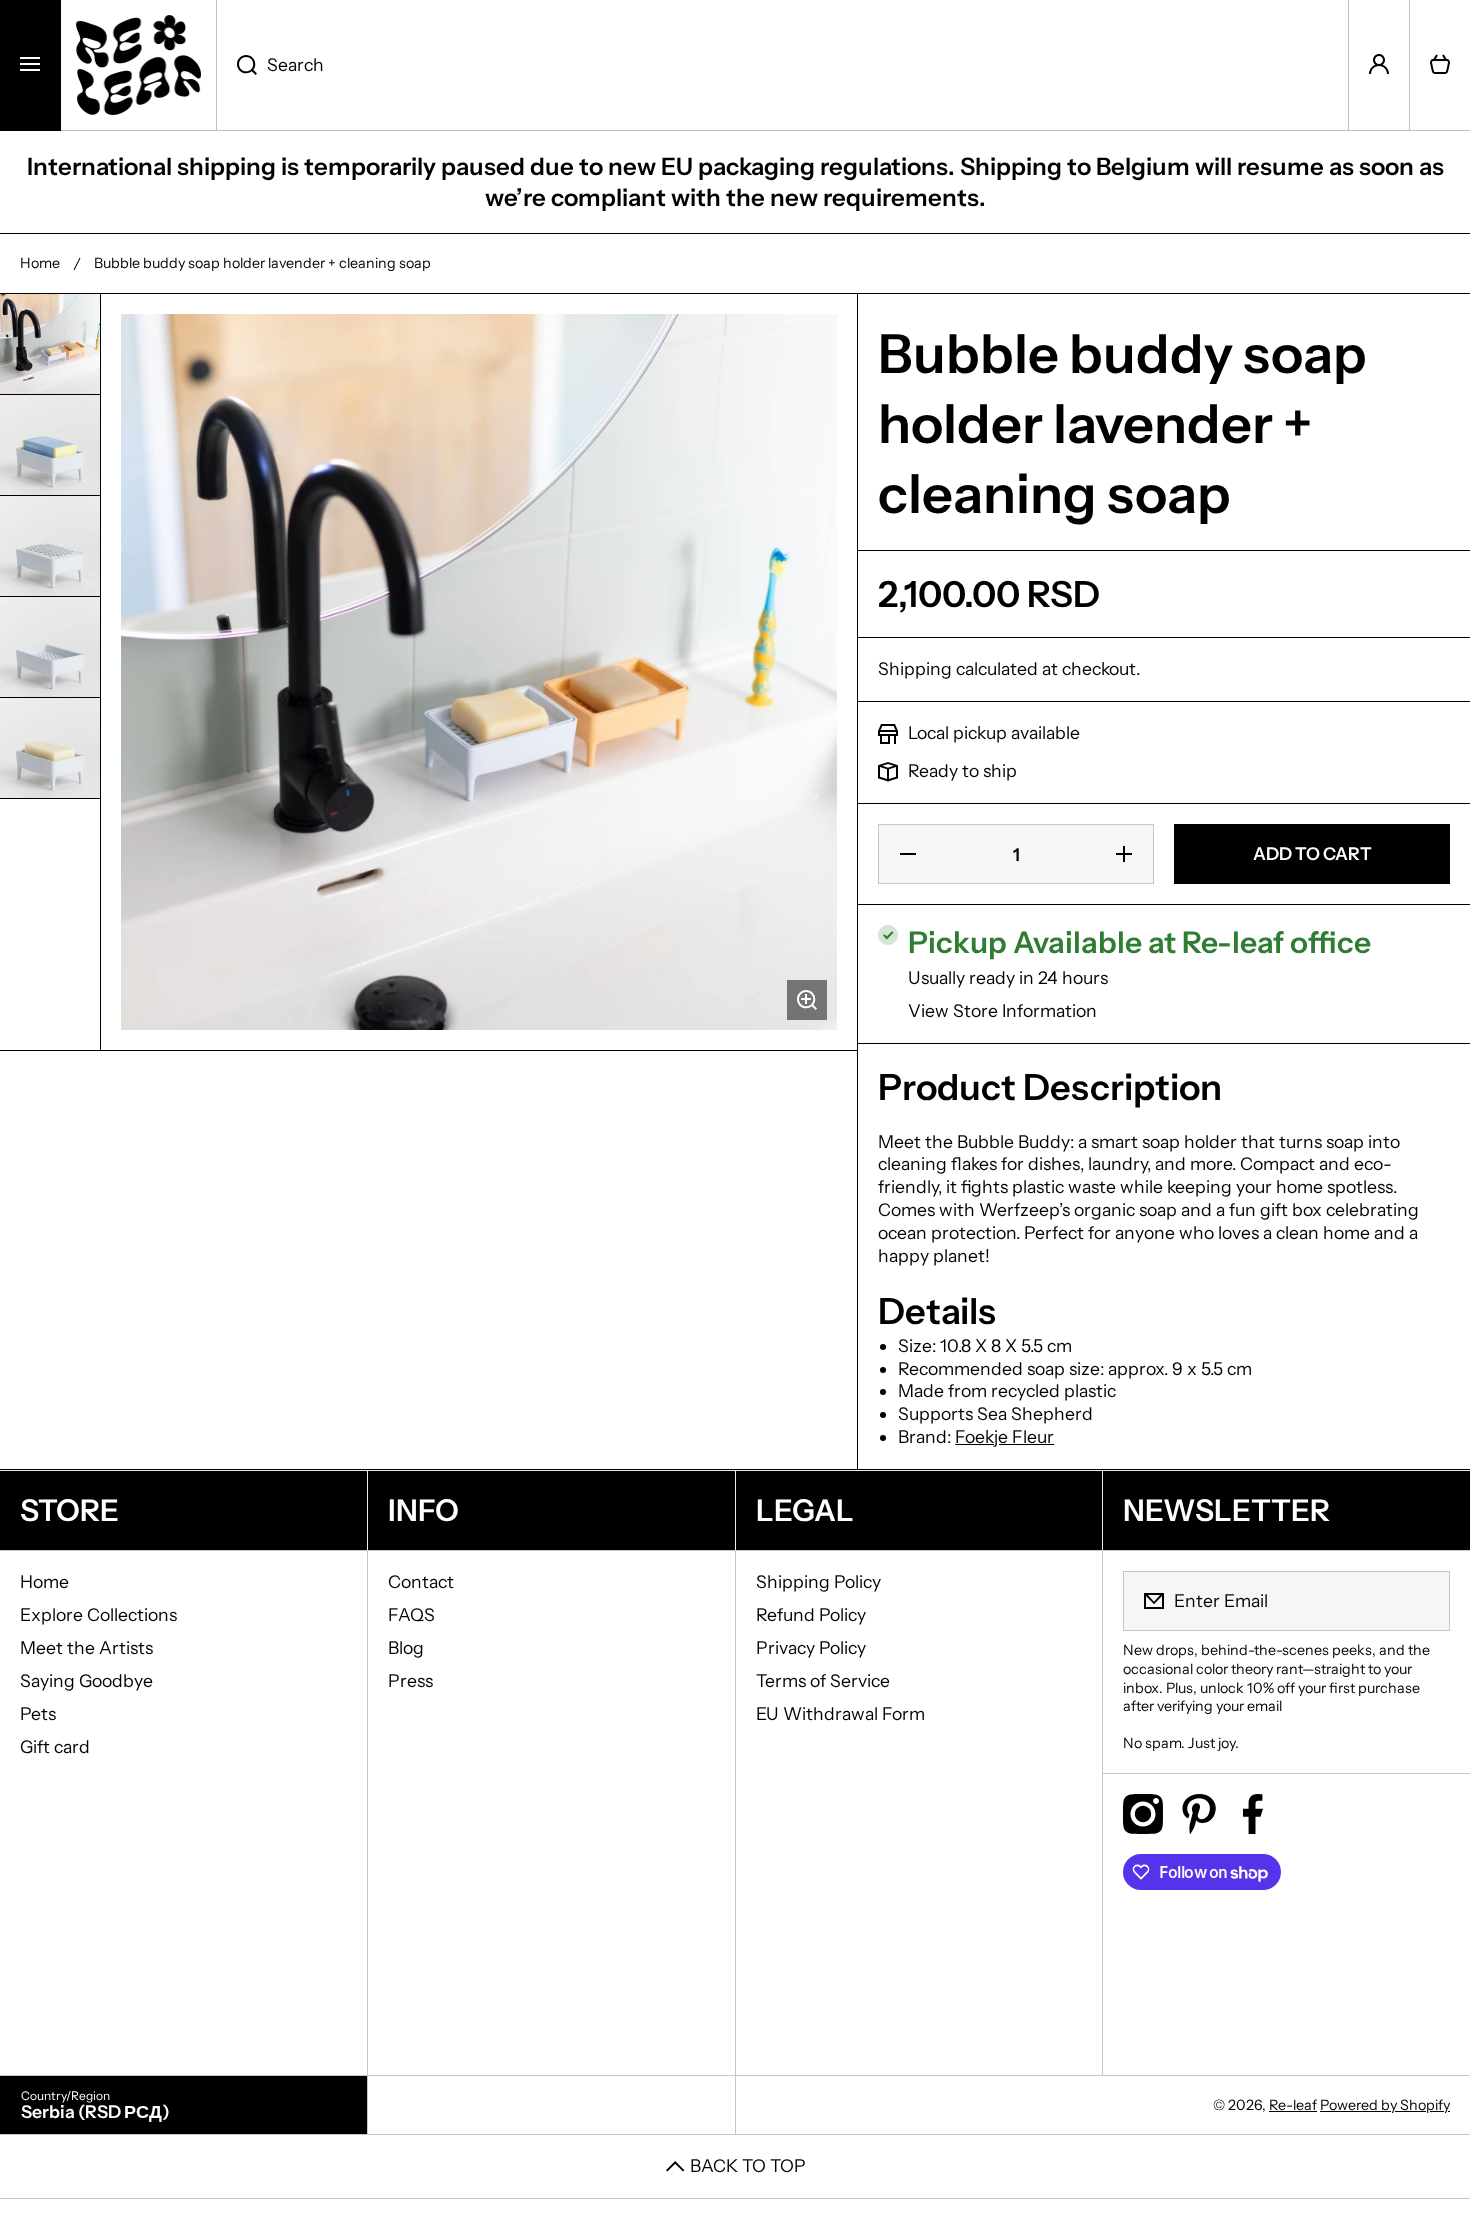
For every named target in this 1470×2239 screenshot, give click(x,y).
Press (410, 1680)
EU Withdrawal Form (840, 1713)
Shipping (915, 668)
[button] (1440, 65)
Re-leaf (1293, 2105)
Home (40, 263)
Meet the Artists (86, 1647)
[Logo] (138, 65)
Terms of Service (823, 1680)
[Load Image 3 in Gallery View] (50, 546)
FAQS (411, 1614)
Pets (38, 1713)
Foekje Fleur (1004, 1436)
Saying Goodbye (86, 1680)
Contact (421, 1581)
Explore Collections (98, 1614)
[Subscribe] (1422, 1601)
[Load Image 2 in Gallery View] (50, 445)
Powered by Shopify (1385, 2105)
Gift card (55, 1746)
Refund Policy (811, 1614)
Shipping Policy (818, 1581)
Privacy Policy (811, 1647)
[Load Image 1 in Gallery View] (50, 344)
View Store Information (1002, 1010)
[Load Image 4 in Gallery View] (50, 647)
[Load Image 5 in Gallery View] (50, 748)
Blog (406, 1647)
